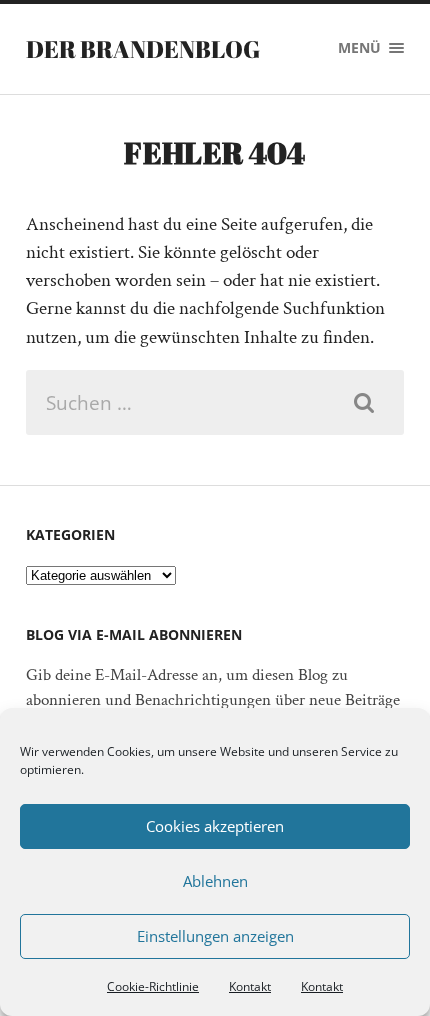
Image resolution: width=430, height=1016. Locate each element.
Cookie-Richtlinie (153, 986)
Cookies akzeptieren (215, 826)
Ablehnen (215, 881)
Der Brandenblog (143, 49)
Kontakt (250, 986)
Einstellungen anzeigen (215, 936)
